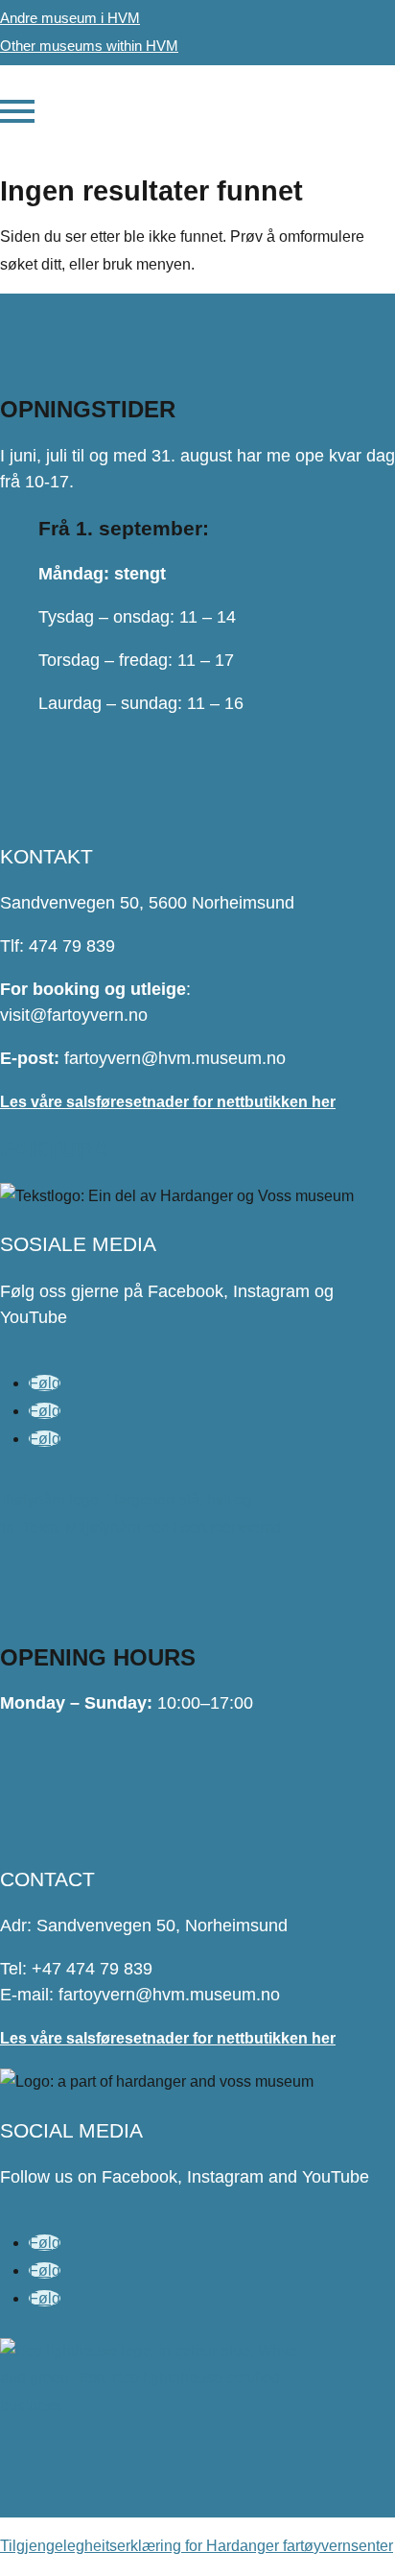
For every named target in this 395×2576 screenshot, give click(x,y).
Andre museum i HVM (70, 18)
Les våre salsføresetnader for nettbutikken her (168, 1102)
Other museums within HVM (89, 46)
